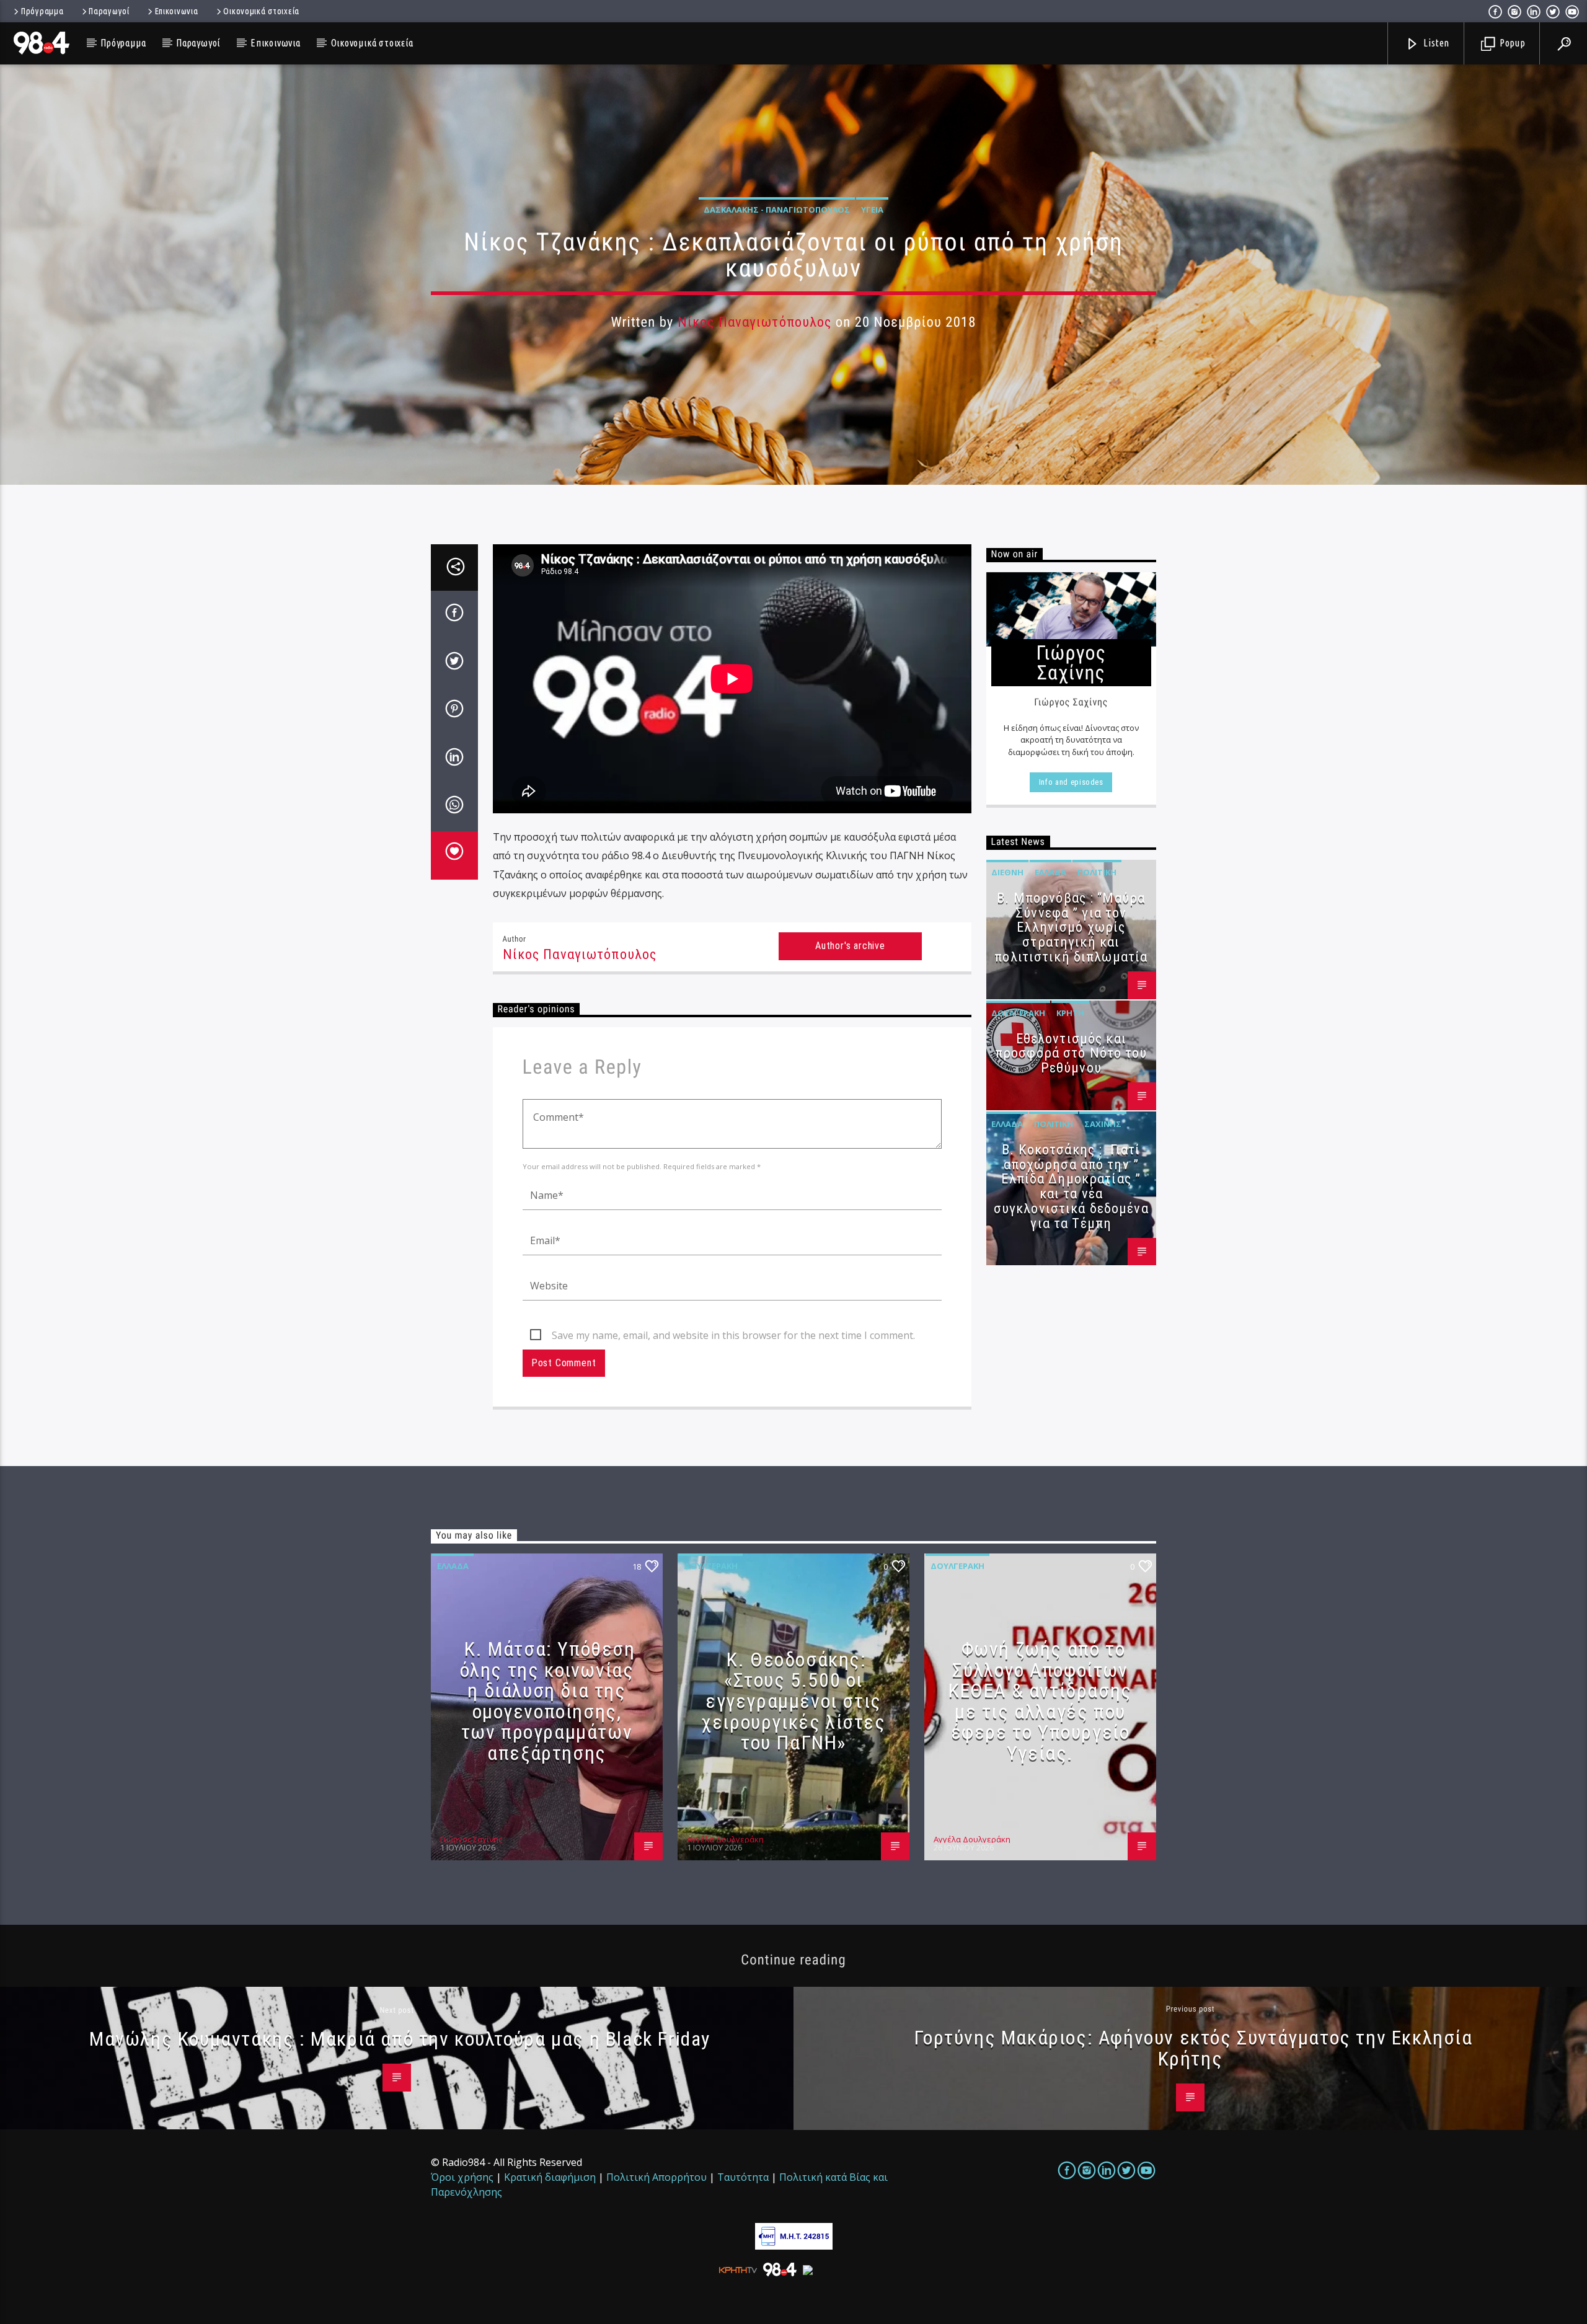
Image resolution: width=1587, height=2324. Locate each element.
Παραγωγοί (109, 11)
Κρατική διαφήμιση (550, 2177)
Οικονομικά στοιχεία (261, 11)
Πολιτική (1097, 872)
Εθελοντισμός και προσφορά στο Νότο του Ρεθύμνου (1071, 1054)
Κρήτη (1070, 1013)
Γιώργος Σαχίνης (471, 1839)
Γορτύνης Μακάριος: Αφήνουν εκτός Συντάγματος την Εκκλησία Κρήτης (1193, 2048)
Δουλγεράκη (1018, 1013)
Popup (1511, 43)
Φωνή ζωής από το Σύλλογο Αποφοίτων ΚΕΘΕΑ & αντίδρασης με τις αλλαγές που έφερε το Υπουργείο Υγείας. (1040, 1701)
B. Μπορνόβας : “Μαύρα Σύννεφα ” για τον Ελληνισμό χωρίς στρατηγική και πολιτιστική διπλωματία (1071, 927)
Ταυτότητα (743, 2177)
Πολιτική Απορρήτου (656, 2177)
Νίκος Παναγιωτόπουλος (755, 322)
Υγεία (872, 210)
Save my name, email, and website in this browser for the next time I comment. (733, 1335)
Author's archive (850, 946)
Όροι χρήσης (462, 2177)
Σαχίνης (1103, 1124)
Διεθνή (1007, 872)
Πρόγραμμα (42, 11)
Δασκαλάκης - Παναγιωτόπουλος (777, 210)
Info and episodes (1071, 782)
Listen (1436, 43)
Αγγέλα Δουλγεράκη (725, 1839)
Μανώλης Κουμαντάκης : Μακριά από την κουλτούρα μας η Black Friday (400, 2039)
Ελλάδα (1050, 872)
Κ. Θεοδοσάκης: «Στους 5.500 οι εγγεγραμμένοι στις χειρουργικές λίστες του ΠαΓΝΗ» (793, 1701)
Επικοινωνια (177, 11)
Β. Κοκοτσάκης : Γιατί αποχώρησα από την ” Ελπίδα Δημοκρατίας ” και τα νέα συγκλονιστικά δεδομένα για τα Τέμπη (1071, 1186)
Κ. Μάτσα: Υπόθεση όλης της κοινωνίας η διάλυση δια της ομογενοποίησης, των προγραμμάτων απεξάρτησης (548, 1701)
